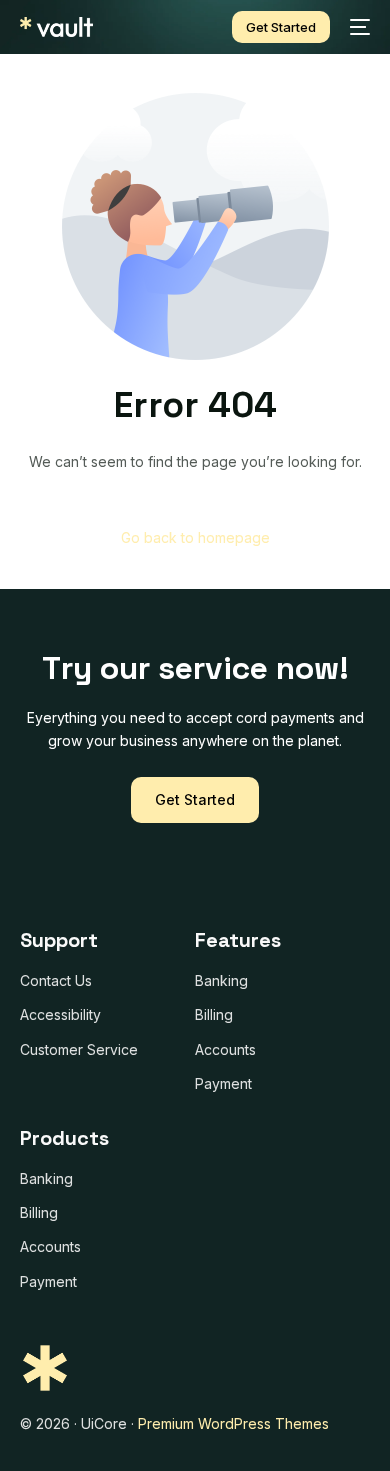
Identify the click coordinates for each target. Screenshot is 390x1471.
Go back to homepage (195, 537)
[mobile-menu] (360, 27)
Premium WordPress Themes (233, 1423)
